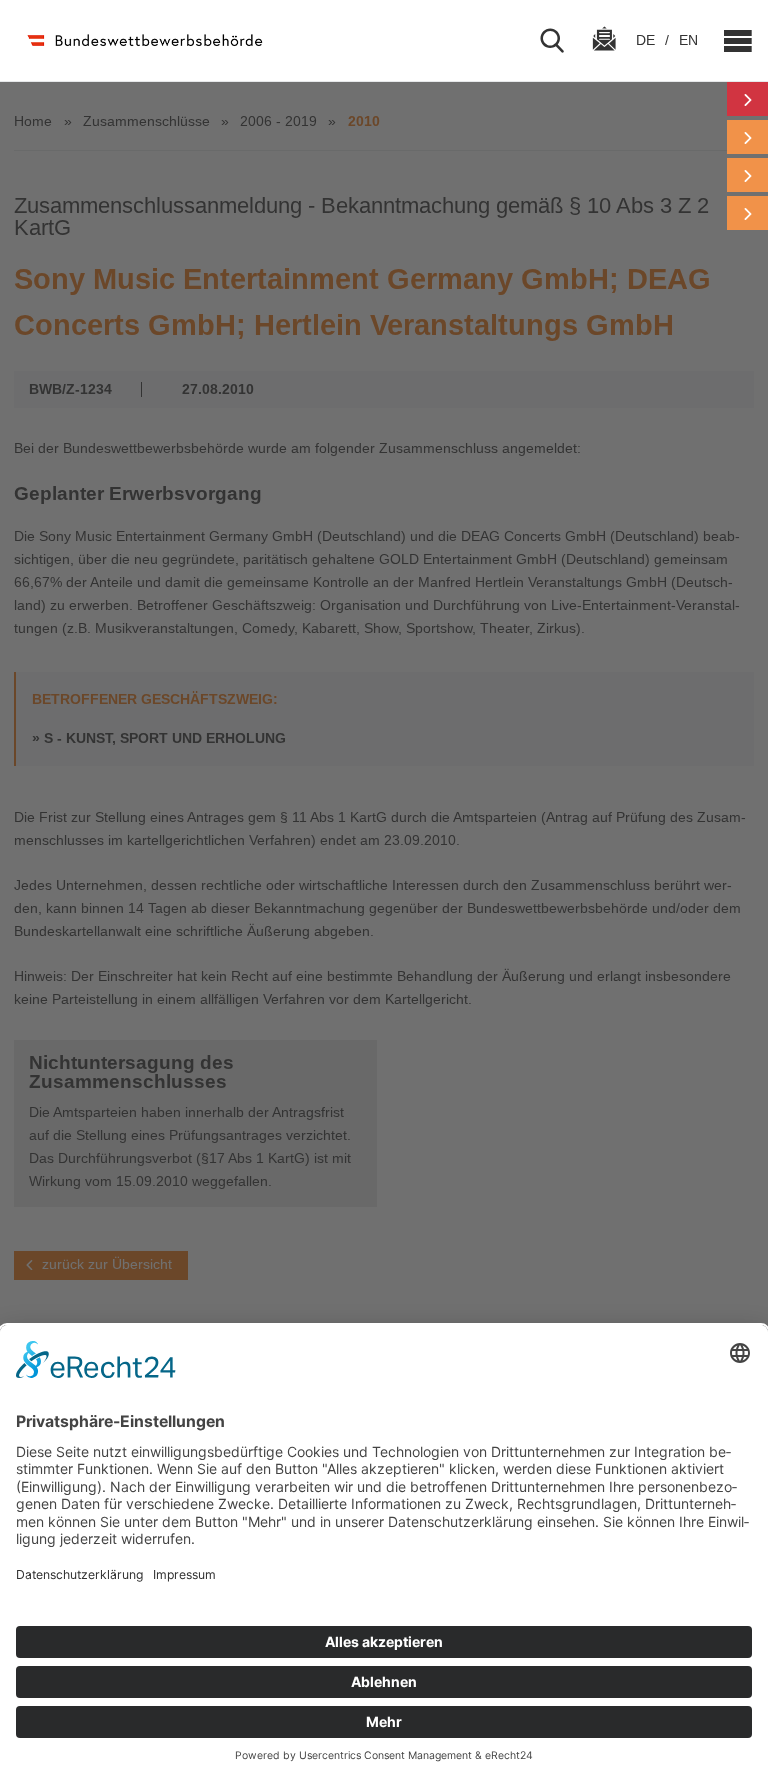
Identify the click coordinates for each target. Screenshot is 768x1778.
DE (647, 40)
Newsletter (604, 57)
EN (688, 40)
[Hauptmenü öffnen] (730, 41)
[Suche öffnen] (560, 41)
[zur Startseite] (143, 40)
